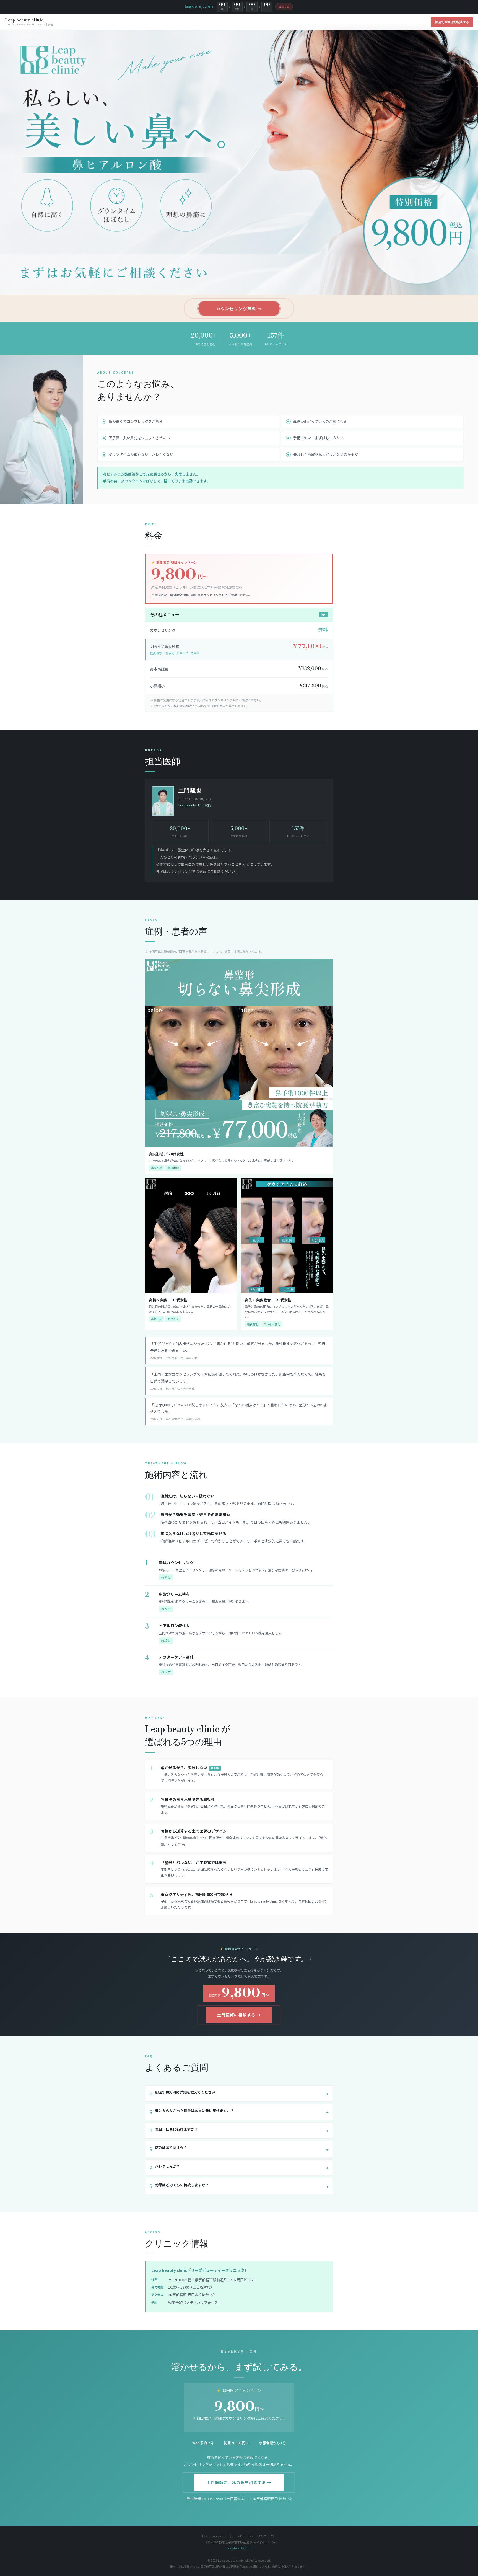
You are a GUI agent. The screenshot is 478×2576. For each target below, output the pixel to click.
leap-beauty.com (239, 2548)
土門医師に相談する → (239, 2015)
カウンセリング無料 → (239, 308)
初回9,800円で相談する (452, 22)
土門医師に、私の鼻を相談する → (239, 2482)
